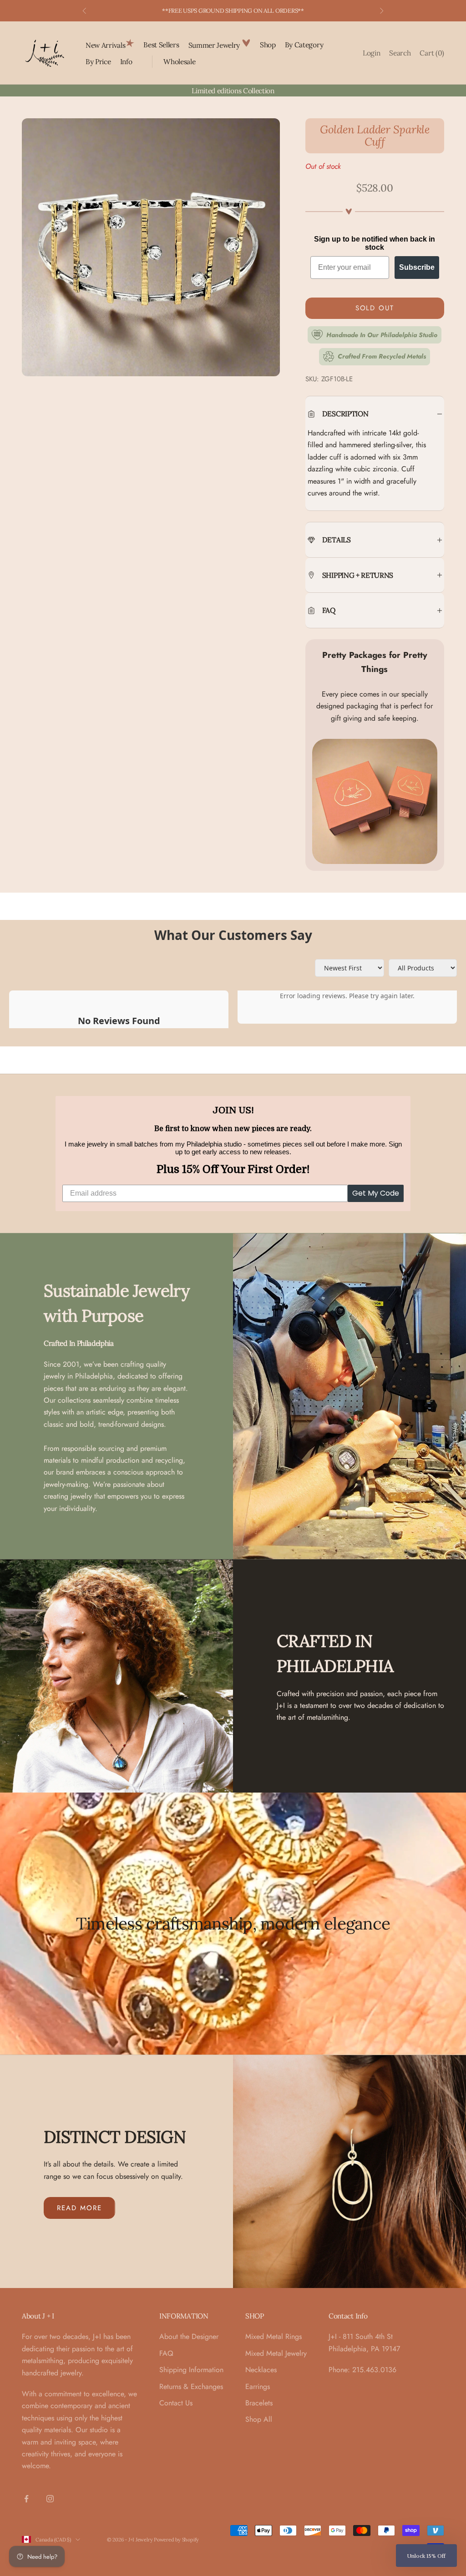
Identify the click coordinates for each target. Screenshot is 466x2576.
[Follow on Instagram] (50, 2499)
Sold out (375, 308)
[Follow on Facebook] (26, 2499)
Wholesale (179, 61)
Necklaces (261, 2370)
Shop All (259, 2419)
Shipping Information (191, 2370)
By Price (98, 61)
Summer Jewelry (215, 45)
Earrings (258, 2387)
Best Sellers (161, 45)
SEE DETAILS (281, 11)
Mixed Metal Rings (274, 2336)
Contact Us (176, 2403)
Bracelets (259, 2403)
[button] (426, 2556)
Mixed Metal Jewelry (276, 2353)
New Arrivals (105, 45)
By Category (304, 45)
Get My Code (376, 1193)
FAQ (166, 2353)
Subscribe (417, 267)
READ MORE (79, 2208)
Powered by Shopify (176, 2540)
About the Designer (189, 2336)
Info (126, 61)
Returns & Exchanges (191, 2387)
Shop (268, 45)
